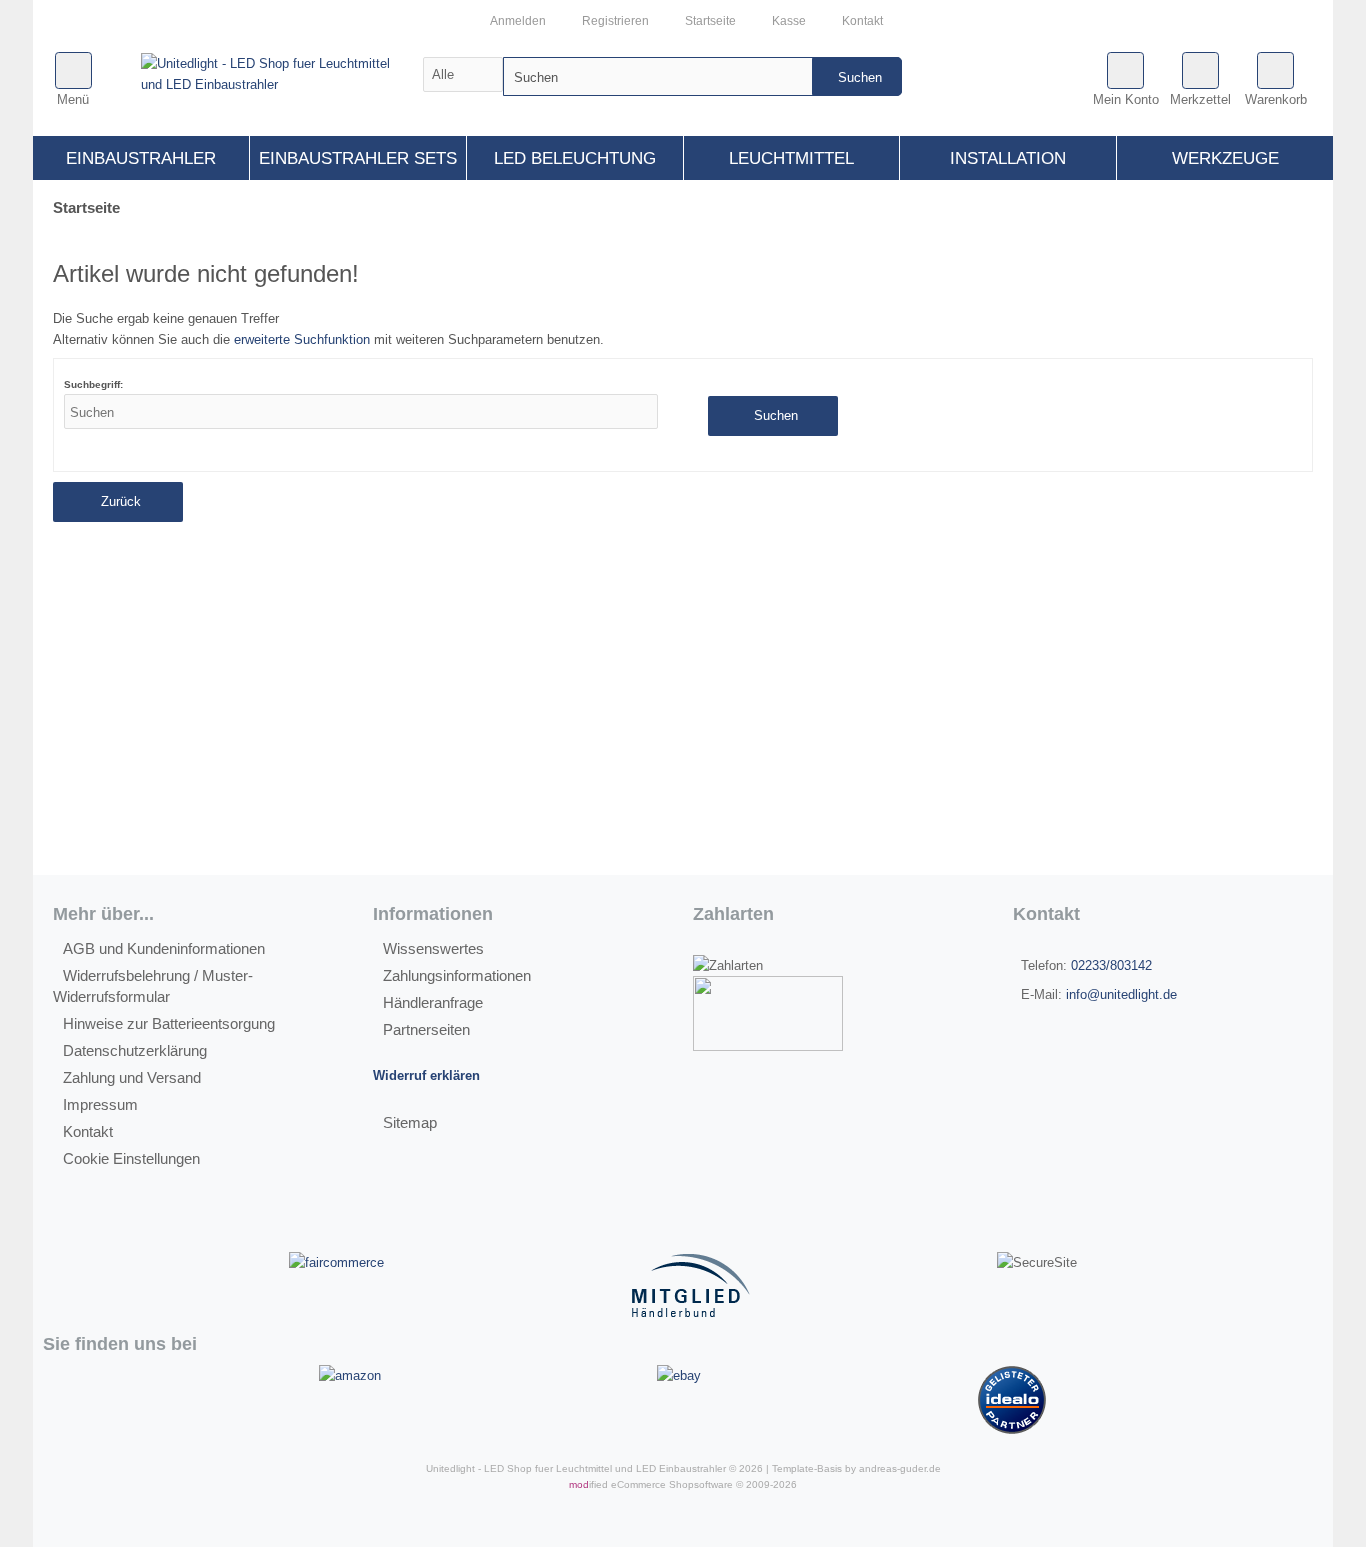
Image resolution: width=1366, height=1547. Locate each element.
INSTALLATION (1008, 158)
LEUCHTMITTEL (791, 158)
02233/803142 (1111, 965)
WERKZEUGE (1225, 158)
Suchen (857, 76)
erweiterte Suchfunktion (302, 339)
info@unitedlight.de (1121, 994)
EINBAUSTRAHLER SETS (358, 158)
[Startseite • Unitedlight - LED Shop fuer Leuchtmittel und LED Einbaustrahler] (279, 74)
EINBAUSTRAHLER (141, 158)
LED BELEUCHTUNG (575, 158)
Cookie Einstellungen (131, 1158)
